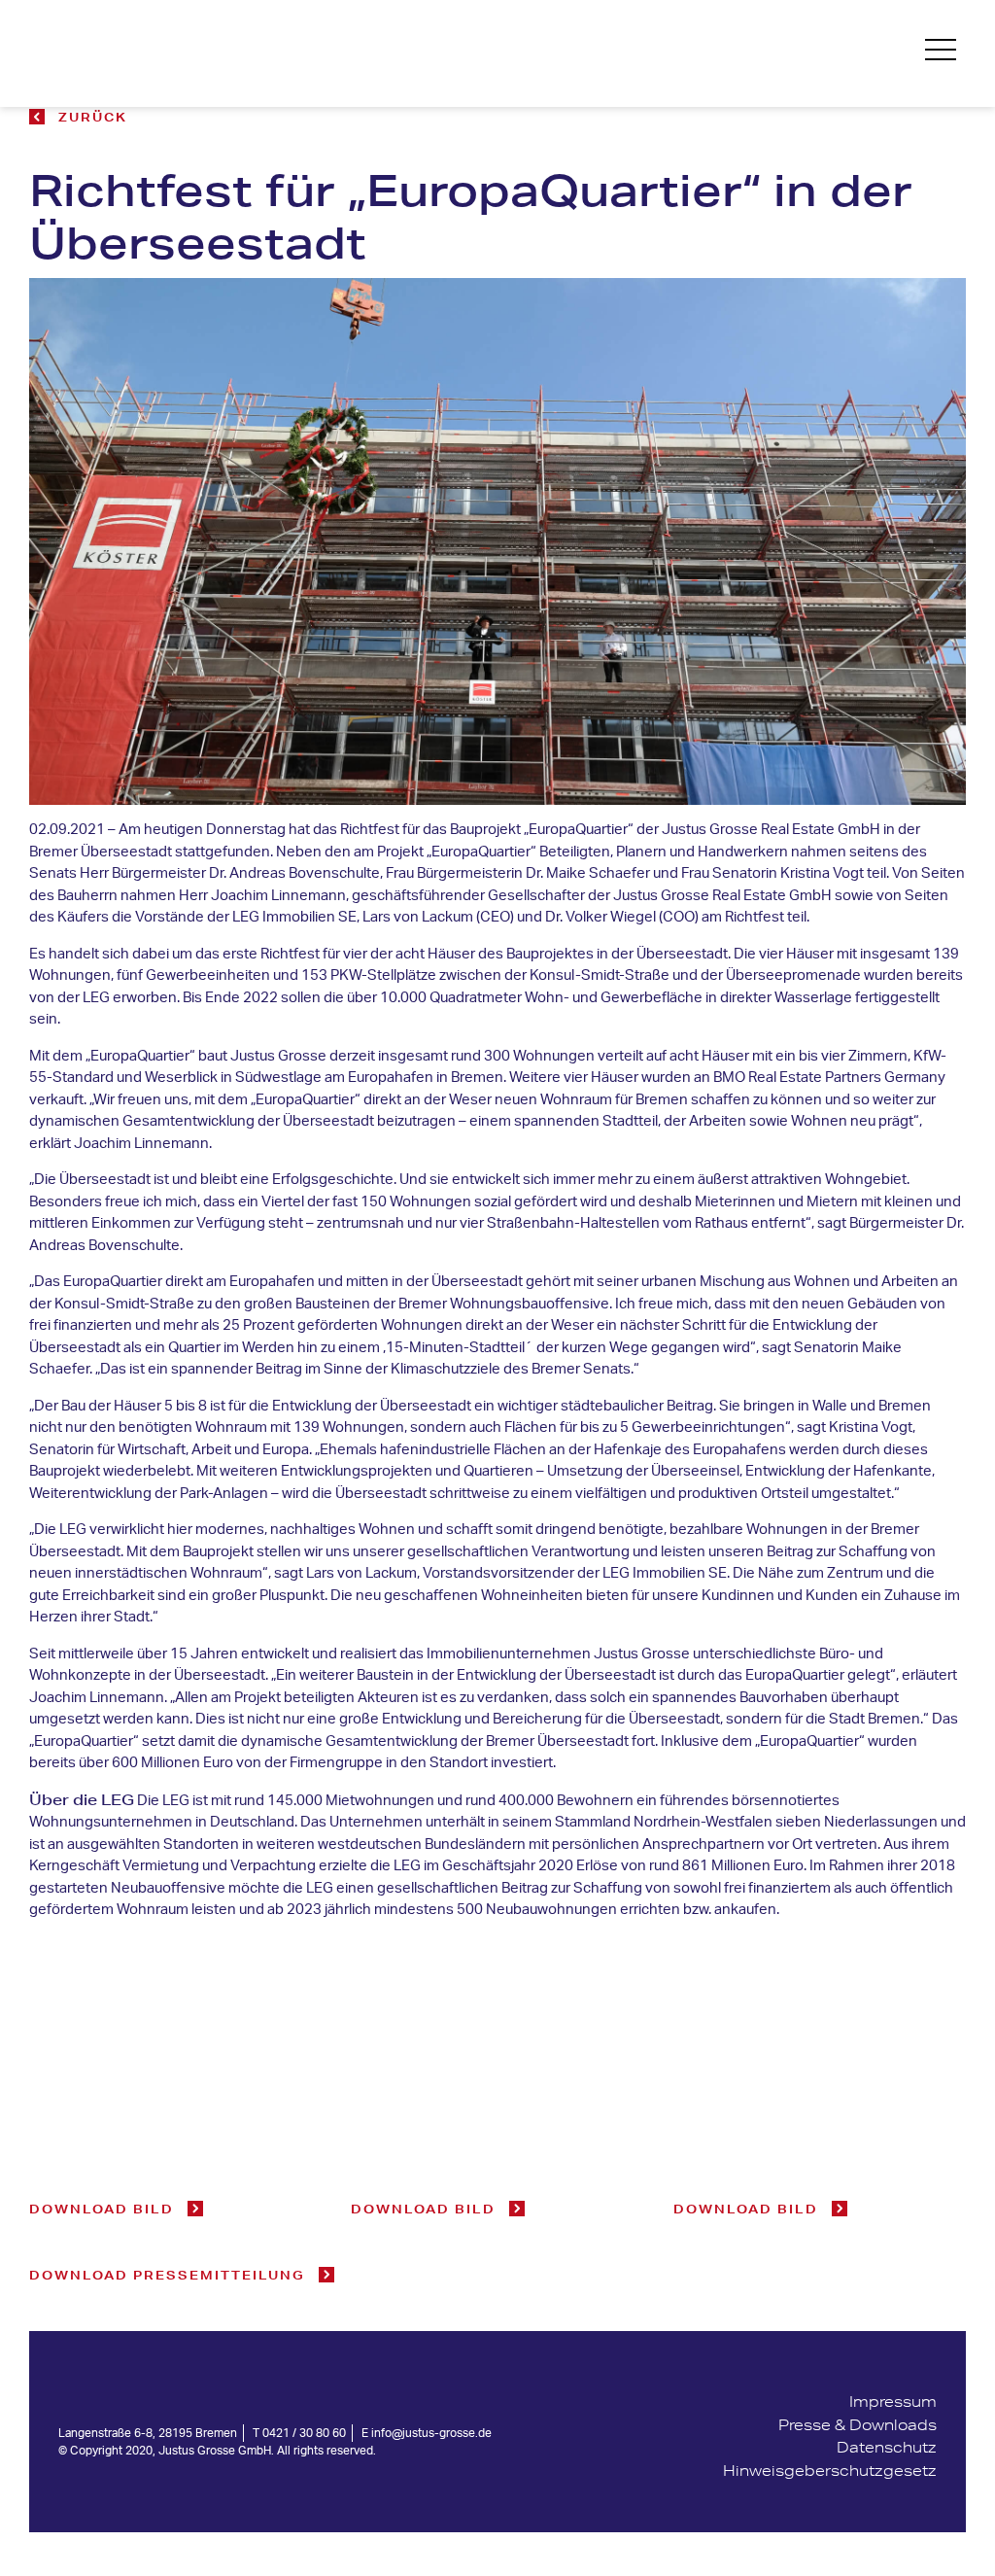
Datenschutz (887, 2447)
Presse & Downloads (858, 2425)
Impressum (893, 2402)
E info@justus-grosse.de (427, 2433)
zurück (93, 117)
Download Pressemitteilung (167, 2275)
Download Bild (102, 2209)
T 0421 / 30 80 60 (299, 2433)
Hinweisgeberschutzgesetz (830, 2471)
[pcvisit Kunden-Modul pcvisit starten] (830, 2493)
